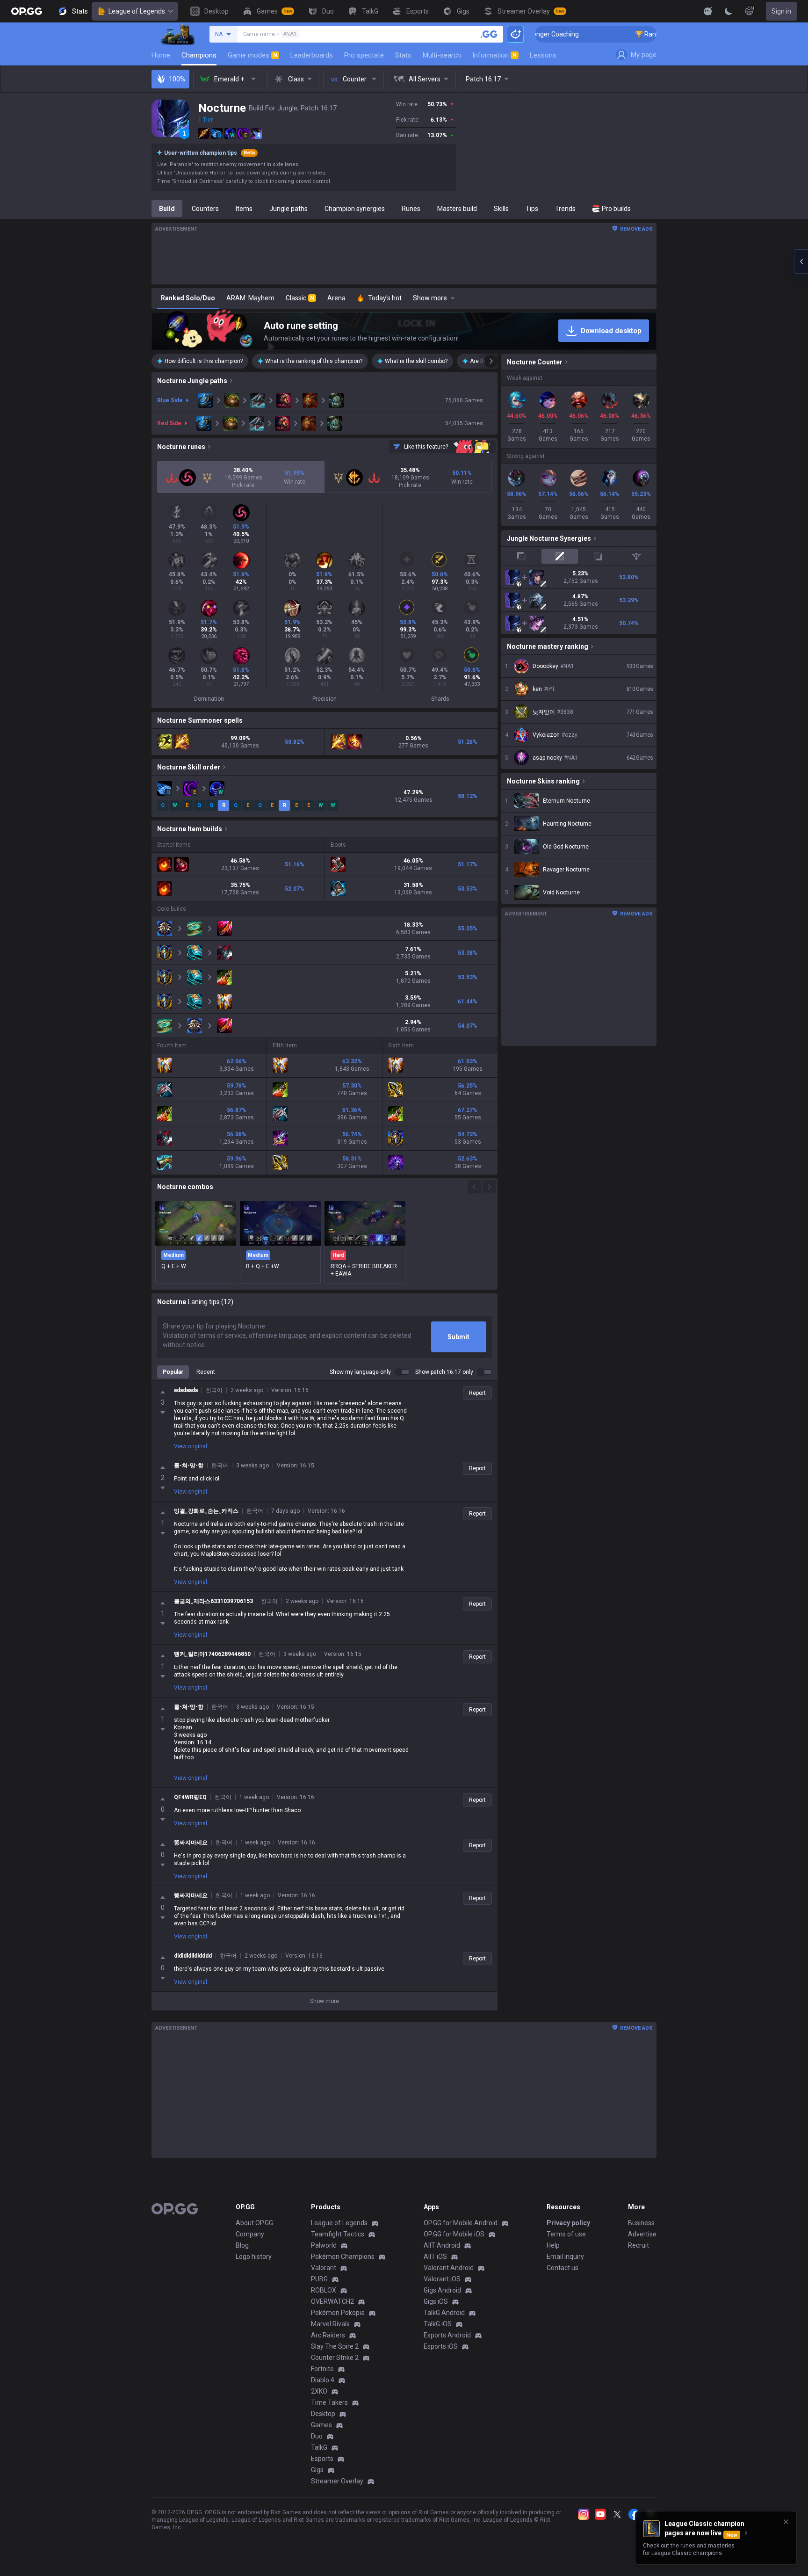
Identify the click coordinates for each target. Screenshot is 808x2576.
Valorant (324, 2268)
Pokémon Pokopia (338, 2313)
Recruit (638, 2245)
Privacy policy (568, 2223)
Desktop (323, 2414)
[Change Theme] (729, 11)
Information (494, 55)
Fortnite (322, 2369)
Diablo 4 (323, 2380)
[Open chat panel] (801, 261)
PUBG (319, 2279)
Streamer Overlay (337, 2481)
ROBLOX (324, 2290)
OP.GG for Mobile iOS (454, 2234)
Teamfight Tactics (338, 2234)
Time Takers (329, 2402)
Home (161, 55)
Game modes (252, 55)
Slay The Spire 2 (335, 2346)
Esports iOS (441, 2346)
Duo (317, 2436)
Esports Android (447, 2335)
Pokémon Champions (343, 2257)
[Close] (786, 2522)
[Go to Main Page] (27, 11)
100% (177, 79)
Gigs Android (442, 2290)
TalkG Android (444, 2313)
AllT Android (442, 2245)
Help (553, 2245)
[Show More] (708, 11)
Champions (199, 55)
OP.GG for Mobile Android (461, 2223)
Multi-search (442, 55)
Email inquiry (565, 2257)
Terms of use (566, 2234)
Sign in (781, 11)
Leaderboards (312, 55)
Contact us (563, 2268)
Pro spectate (364, 55)
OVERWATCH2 (332, 2301)
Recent (206, 1372)
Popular (173, 1372)
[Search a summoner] (489, 34)
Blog (242, 2245)
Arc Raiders (328, 2335)
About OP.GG (254, 2223)
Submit (458, 1337)
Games (321, 2425)
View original (191, 1446)
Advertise (642, 2234)
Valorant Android (449, 2268)
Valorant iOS (442, 2279)
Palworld (324, 2245)
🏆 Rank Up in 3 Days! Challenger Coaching (624, 34)
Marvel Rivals (330, 2324)
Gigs (317, 2470)
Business (641, 2223)
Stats (403, 55)
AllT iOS (435, 2257)
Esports (322, 2459)
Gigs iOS (436, 2301)
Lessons (543, 55)
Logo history (254, 2257)
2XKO (319, 2391)
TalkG (319, 2447)
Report (477, 1393)
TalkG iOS (438, 2324)
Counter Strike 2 (335, 2358)
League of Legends (137, 11)
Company (250, 2234)
